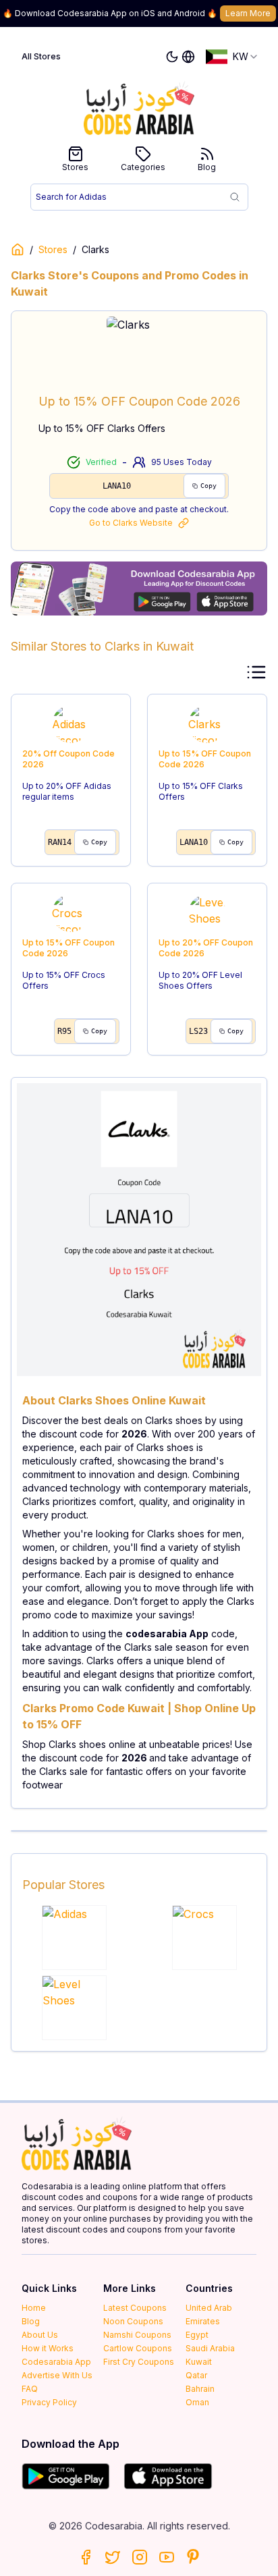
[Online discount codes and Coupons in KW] (18, 250)
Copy (208, 486)
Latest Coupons (135, 2308)
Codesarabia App (56, 2362)
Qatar (196, 2375)
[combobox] (232, 57)
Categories (143, 167)
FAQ (30, 2389)
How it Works (48, 2348)
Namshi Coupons (137, 2335)
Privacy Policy (49, 2402)
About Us (40, 2335)
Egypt (197, 2335)
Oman (197, 2402)
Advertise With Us (57, 2375)
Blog (207, 167)
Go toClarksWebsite (131, 523)
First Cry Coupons (139, 2362)
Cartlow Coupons (138, 2348)
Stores (75, 167)
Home (34, 2308)
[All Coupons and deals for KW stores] (139, 588)
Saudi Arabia (210, 2348)
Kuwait (199, 2362)
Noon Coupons (133, 2321)
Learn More (248, 13)
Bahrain (200, 2389)
